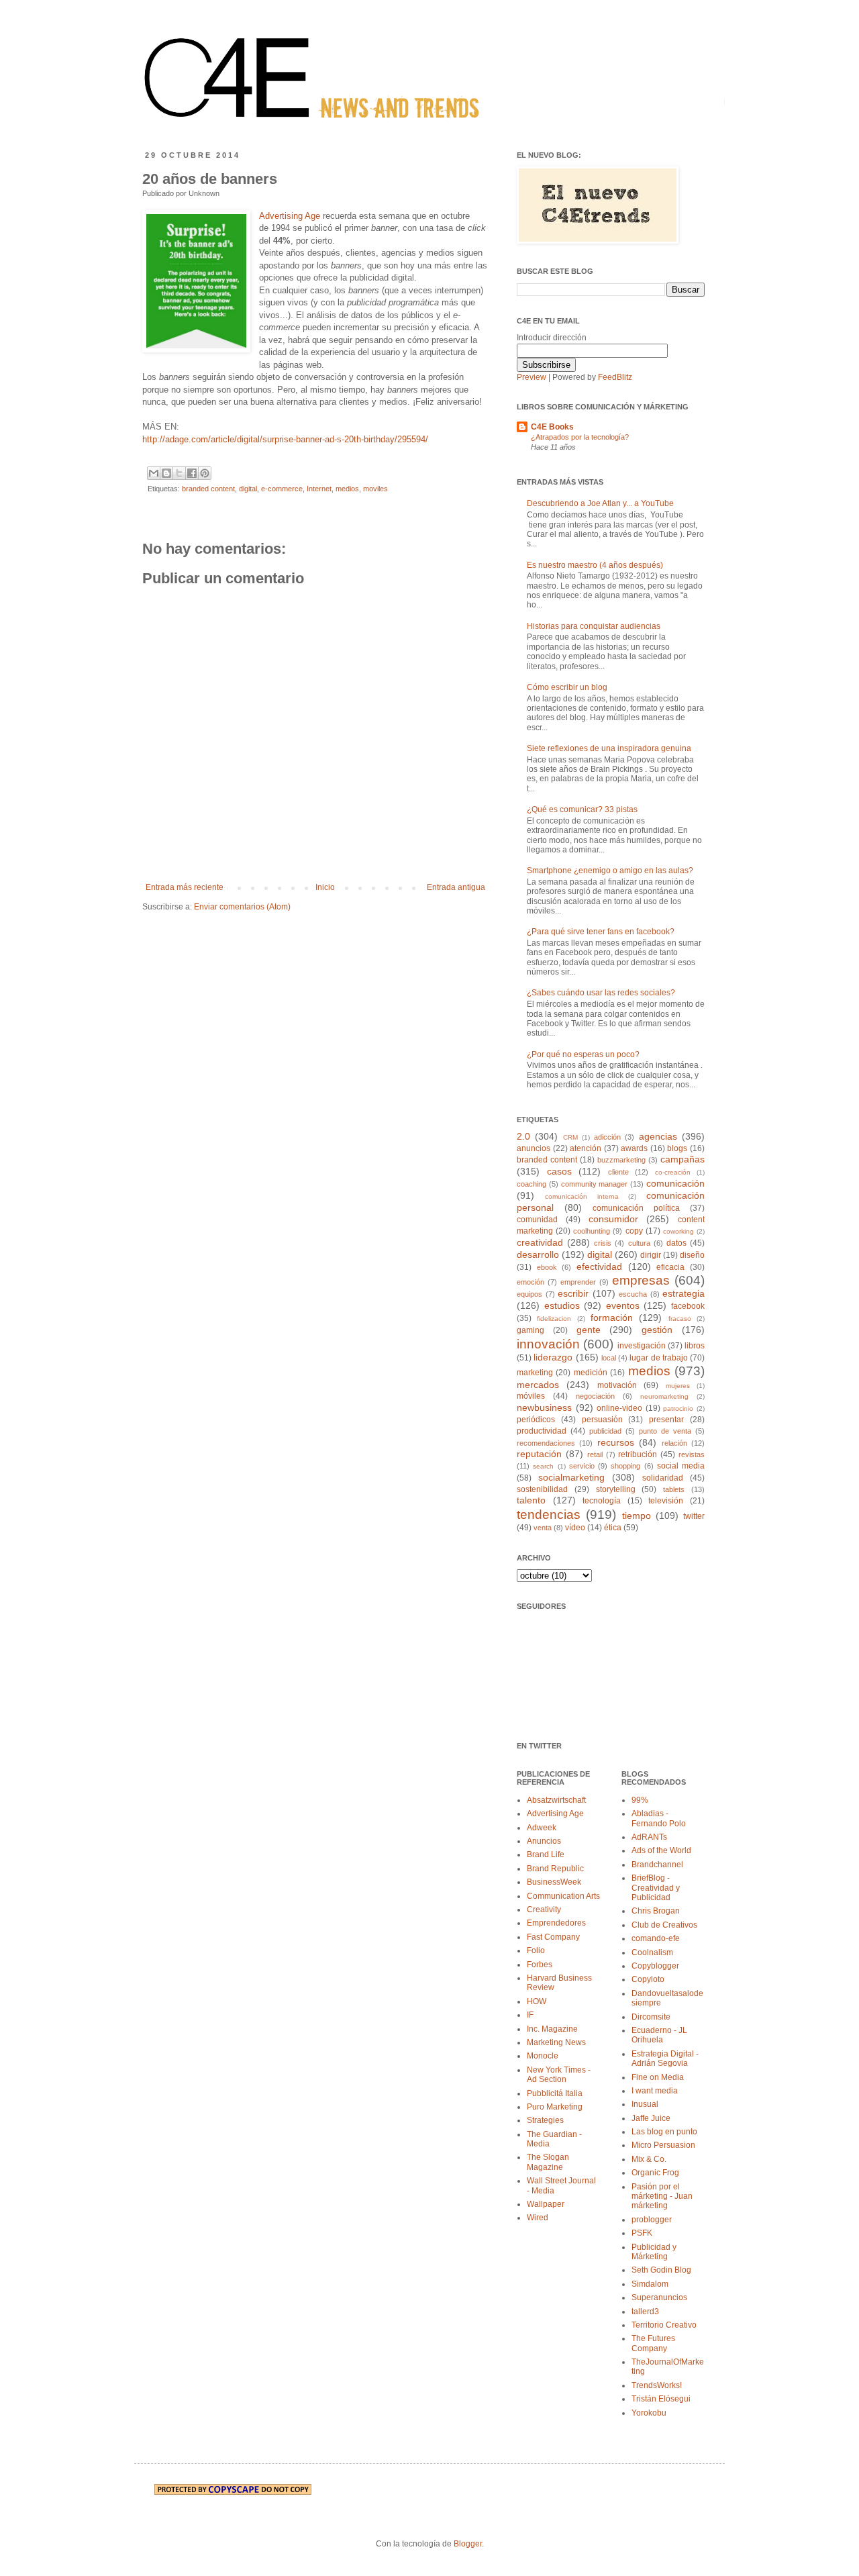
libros (695, 1346)
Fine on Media (658, 2077)
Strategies (545, 2120)
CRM (570, 1137)
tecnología (602, 1501)
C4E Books (552, 427)
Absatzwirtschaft (556, 1800)
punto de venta (665, 1431)
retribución (638, 1454)
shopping (625, 1466)
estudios (562, 1305)
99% (640, 1800)
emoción (530, 1282)
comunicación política (636, 1208)
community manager (595, 1184)
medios (347, 489)
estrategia (684, 1293)
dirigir (651, 1255)
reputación (539, 1454)
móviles (531, 1396)
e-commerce (282, 489)
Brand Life (546, 1854)
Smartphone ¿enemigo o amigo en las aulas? (610, 871)
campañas (683, 1159)
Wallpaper (546, 2204)
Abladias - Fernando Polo (659, 1818)
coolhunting (592, 1231)
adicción (607, 1137)
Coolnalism (652, 1952)
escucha (633, 1294)
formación (612, 1318)
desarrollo (538, 1254)
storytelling (616, 1489)
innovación (548, 1344)
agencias (658, 1136)
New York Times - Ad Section (559, 2075)
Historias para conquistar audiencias (594, 626)
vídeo (575, 1528)
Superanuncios (659, 2297)
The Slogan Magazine (548, 2162)
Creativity (544, 1910)
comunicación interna (582, 1196)
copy (634, 1231)
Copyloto (648, 1979)
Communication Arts (563, 1896)
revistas (692, 1454)
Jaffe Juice (651, 2118)
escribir (573, 1293)
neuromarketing (664, 1396)
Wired (538, 2218)
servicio (582, 1466)
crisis (603, 1243)
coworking (678, 1231)
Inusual (645, 2104)
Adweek (542, 1828)
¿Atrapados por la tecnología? (580, 437)
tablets (674, 1489)
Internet (319, 489)
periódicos (536, 1420)
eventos (623, 1305)
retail (595, 1454)
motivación (617, 1385)
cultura (639, 1243)
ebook (547, 1267)
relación (674, 1443)
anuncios (534, 1148)
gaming (530, 1330)
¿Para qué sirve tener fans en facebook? (601, 932)
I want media (655, 2091)
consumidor (613, 1219)
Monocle (543, 2056)
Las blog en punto (664, 2132)
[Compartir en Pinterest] (205, 473)
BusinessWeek (554, 1882)
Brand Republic (555, 1869)
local (609, 1358)
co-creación (673, 1172)
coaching (532, 1184)
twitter (694, 1516)
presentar (666, 1420)
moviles (375, 489)
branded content (208, 489)
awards (634, 1148)
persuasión (602, 1420)
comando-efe (656, 1938)
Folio (536, 1950)
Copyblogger (655, 1966)
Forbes (540, 1965)
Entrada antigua (456, 887)
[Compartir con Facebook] (192, 473)
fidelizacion (554, 1319)
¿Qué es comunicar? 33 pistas (582, 809)
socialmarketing (571, 1477)
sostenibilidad (542, 1489)
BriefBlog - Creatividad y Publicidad (656, 1888)
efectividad (599, 1267)
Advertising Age (290, 216)
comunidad (537, 1220)
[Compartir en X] (179, 473)
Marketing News (556, 2042)
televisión (666, 1501)
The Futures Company (653, 2343)
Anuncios (544, 1841)
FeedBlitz (615, 377)
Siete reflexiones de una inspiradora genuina (609, 748)
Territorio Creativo (664, 2325)
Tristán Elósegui (661, 2399)
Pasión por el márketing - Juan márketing (662, 2196)
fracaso (680, 1319)
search (543, 1466)
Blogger (468, 2544)
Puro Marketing (555, 2107)
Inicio (325, 887)
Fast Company (553, 1937)
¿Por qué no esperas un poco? (583, 1054)
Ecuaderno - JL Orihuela (659, 2035)
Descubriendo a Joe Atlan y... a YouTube (600, 503)
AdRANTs (649, 1837)
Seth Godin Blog (661, 2270)
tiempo (637, 1516)
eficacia (670, 1267)
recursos (616, 1442)
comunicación (675, 1183)
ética (613, 1528)
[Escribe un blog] (166, 473)
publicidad (605, 1431)
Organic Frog (655, 2173)
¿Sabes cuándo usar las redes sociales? (601, 993)
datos (676, 1243)
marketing (535, 1373)
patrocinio (678, 1408)
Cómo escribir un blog (567, 687)
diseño (692, 1255)
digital (248, 489)
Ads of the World (661, 1850)
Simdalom (650, 2284)
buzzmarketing (621, 1160)
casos (559, 1171)
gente (589, 1330)
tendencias (549, 1515)
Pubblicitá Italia (555, 2093)
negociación (595, 1396)
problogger (652, 2220)
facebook (688, 1306)
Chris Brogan (656, 1911)
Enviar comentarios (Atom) (242, 907)
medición (591, 1373)
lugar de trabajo (659, 1358)
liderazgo (553, 1357)
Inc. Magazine (552, 2029)
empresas (641, 1280)
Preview (532, 377)
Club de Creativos (664, 1925)
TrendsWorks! (657, 2385)
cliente (618, 1172)
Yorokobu (649, 2413)
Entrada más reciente (185, 887)
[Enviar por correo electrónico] (154, 473)
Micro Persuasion (663, 2145)
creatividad (540, 1242)
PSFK (642, 2233)
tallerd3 (645, 2312)
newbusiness (544, 1407)
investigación (642, 1346)
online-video (619, 1408)
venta (543, 1528)
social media (681, 1466)
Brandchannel (657, 1865)
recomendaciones (546, 1443)
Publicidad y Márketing (654, 2252)
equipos (529, 1294)
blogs (677, 1148)
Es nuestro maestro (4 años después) (595, 565)
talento (531, 1500)
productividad (542, 1431)
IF (530, 2015)
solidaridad (663, 1478)
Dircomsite (651, 2017)
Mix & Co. (649, 2159)
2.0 (523, 1136)
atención (586, 1148)
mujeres (678, 1386)
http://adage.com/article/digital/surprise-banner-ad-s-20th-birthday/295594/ (285, 439)
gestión (657, 1330)
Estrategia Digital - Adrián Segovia (665, 2059)
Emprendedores (556, 1923)
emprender (578, 1282)
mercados (538, 1385)
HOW (537, 2001)
